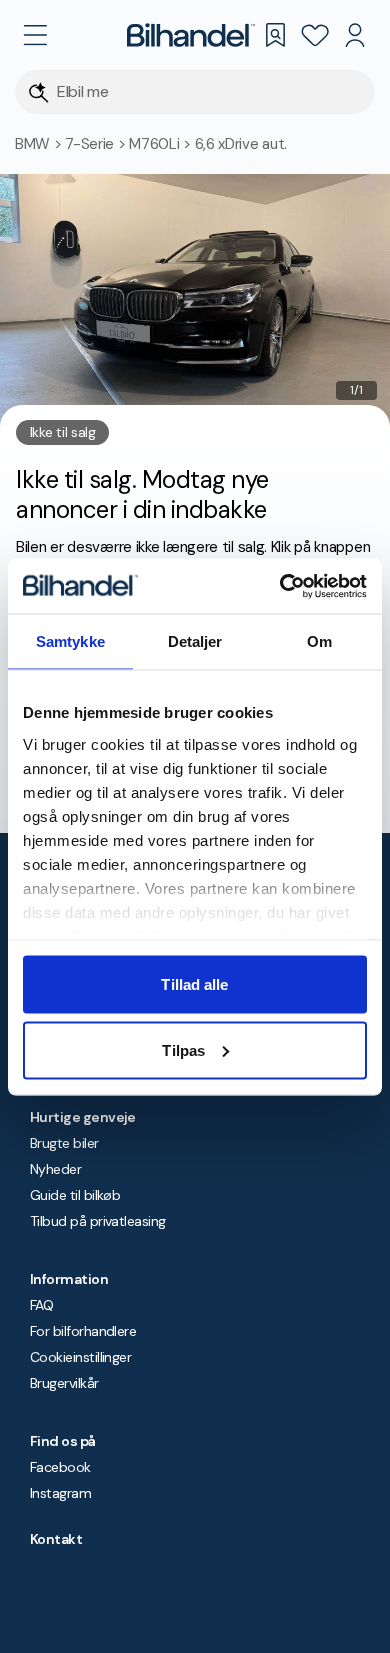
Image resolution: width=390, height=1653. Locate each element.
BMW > (40, 144)
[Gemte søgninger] (275, 35)
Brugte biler (64, 1143)
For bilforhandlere (83, 1331)
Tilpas (183, 1049)
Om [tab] (319, 641)
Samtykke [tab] (70, 641)
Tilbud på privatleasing (98, 1221)
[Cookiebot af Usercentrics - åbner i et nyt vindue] (280, 586)
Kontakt (56, 1539)
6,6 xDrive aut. (241, 144)
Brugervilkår (64, 1383)
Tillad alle (194, 984)
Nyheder (55, 1169)
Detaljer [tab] (195, 641)
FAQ (41, 1305)
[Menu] (35, 35)
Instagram (60, 1493)
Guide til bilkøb (75, 1195)
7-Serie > (97, 144)
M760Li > (161, 144)
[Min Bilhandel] (355, 35)
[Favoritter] (315, 35)
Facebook (60, 1467)
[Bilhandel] (191, 35)
